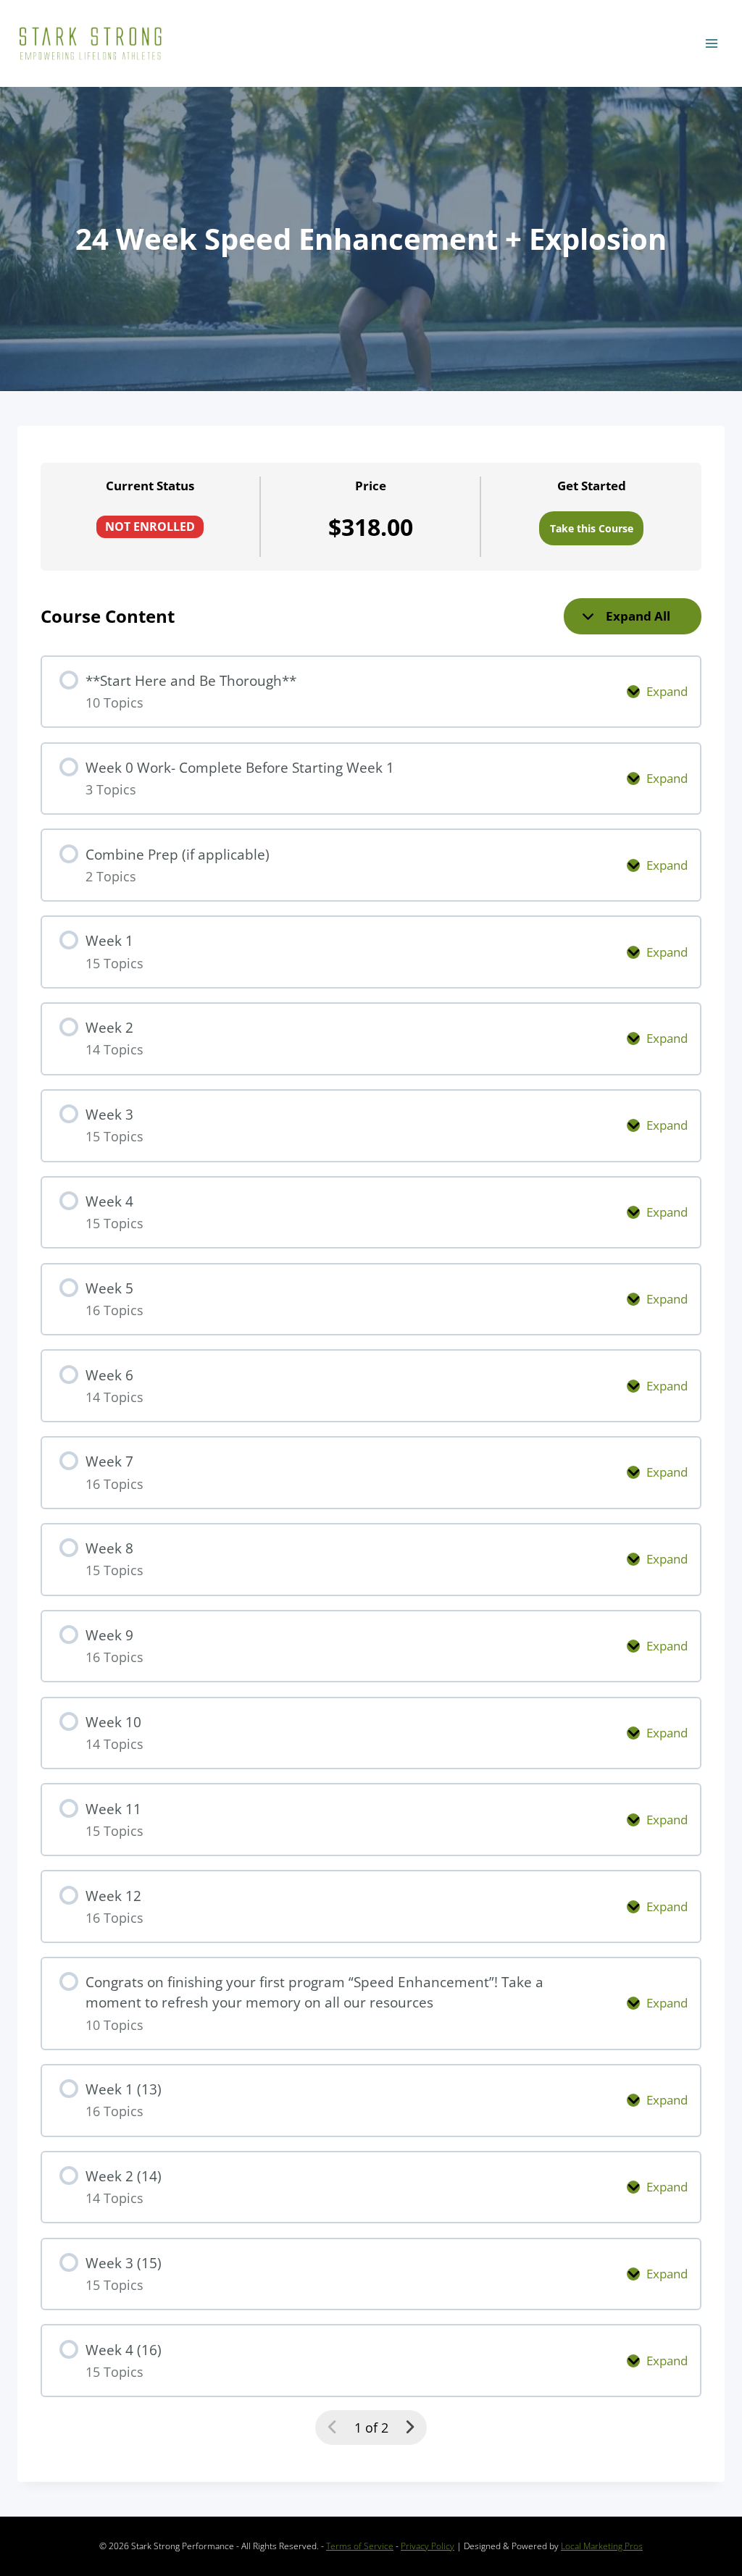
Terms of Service (360, 2546)
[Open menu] (711, 43)
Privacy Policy (428, 2546)
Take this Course (592, 528)
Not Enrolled (150, 526)
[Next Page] (410, 2427)
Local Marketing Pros (602, 2546)
